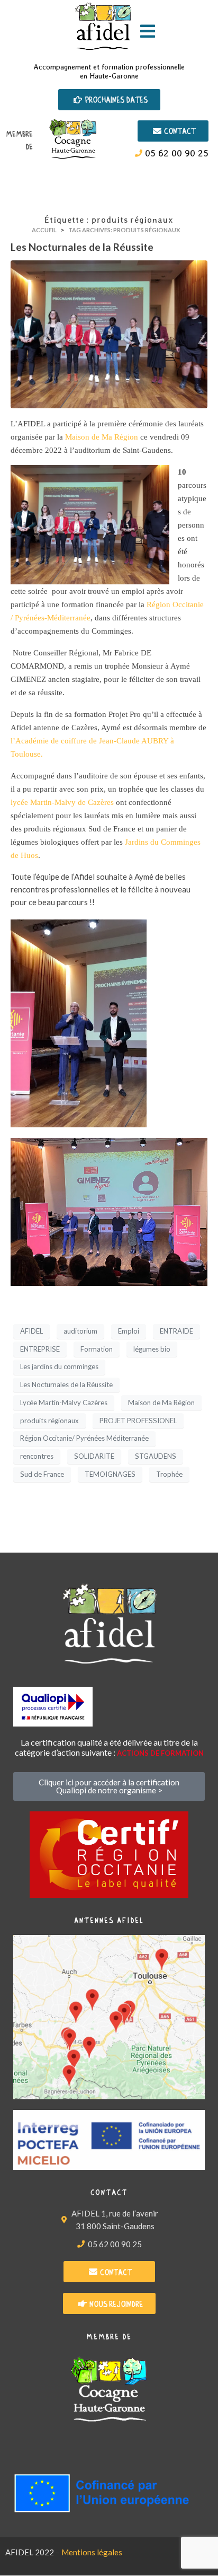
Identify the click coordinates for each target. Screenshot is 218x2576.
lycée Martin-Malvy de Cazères (62, 802)
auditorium (80, 1331)
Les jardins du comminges (59, 1366)
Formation (97, 1349)
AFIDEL (31, 1331)
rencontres (37, 1456)
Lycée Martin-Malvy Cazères (64, 1403)
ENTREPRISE (40, 1349)
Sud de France (42, 1474)
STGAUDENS (156, 1456)
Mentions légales (92, 2552)
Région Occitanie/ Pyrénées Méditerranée (84, 1438)
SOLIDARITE (94, 1456)
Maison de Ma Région (102, 437)
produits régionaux (49, 1421)
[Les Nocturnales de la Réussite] (109, 333)
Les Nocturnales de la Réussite (82, 247)
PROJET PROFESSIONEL (138, 1421)
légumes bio (152, 1349)
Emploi (129, 1331)
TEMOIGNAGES (110, 1474)
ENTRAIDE (176, 1331)
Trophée (169, 1474)
